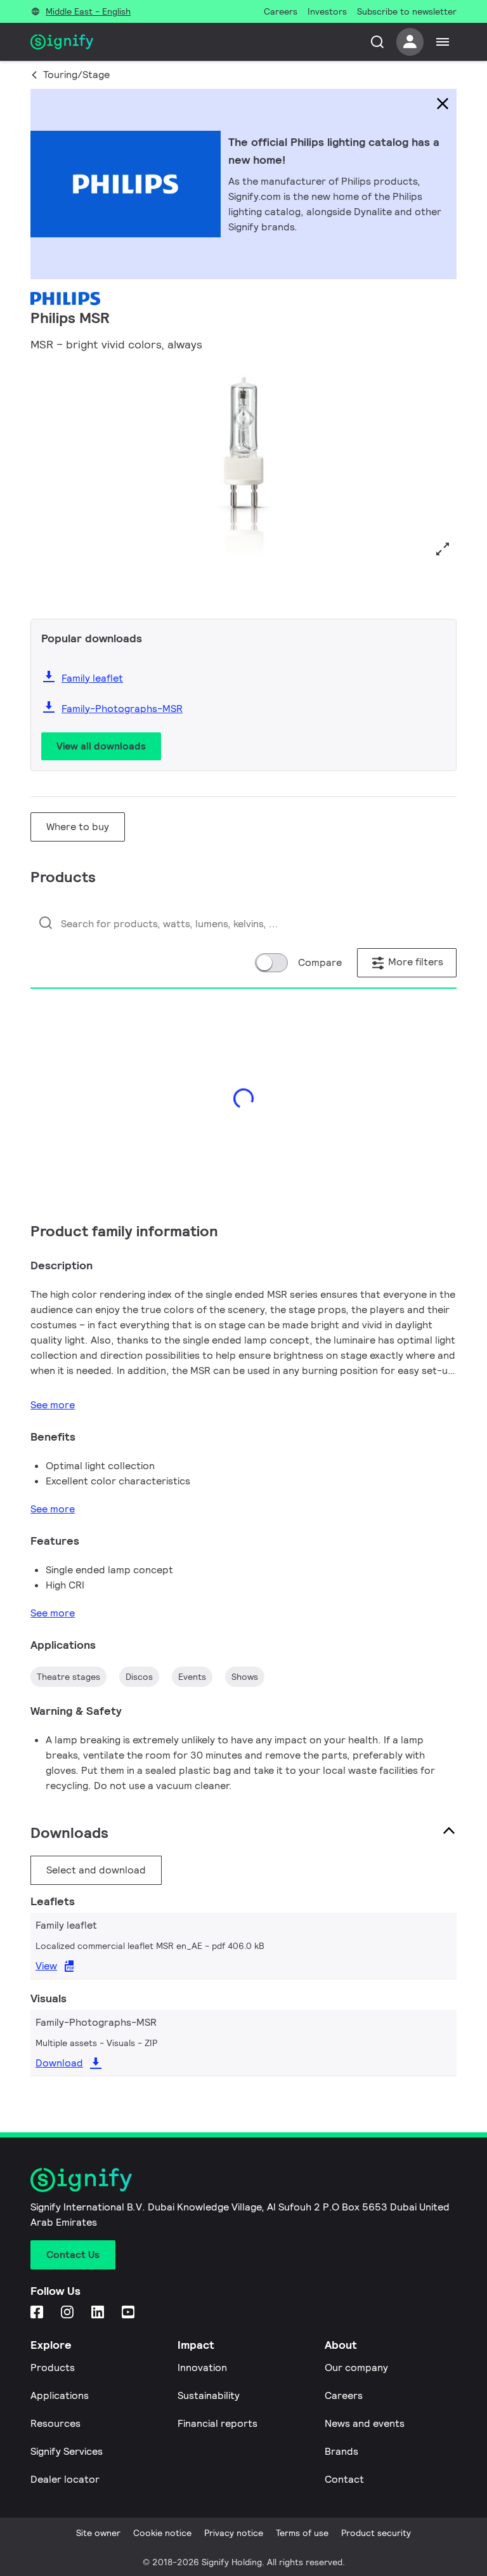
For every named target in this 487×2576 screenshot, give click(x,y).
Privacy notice (234, 2533)
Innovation (202, 2368)
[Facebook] (38, 2313)
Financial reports (218, 2423)
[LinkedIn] (99, 2313)
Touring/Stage (76, 75)
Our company (356, 2368)
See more (53, 1405)
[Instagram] (68, 2313)
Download (59, 2063)
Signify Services (67, 2451)
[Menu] (443, 42)
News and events (365, 2423)
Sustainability (209, 2395)
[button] (44, 484)
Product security (376, 2533)
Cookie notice (162, 2533)
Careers (344, 2395)
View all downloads (101, 746)
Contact (344, 2479)
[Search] (377, 42)
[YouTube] (129, 2313)
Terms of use (302, 2533)
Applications (60, 2395)
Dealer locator (65, 2479)
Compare (320, 962)
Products (53, 2368)
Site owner (98, 2533)
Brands (341, 2451)
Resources (55, 2423)
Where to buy (78, 827)
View (46, 1966)
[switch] (271, 963)
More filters (414, 962)
